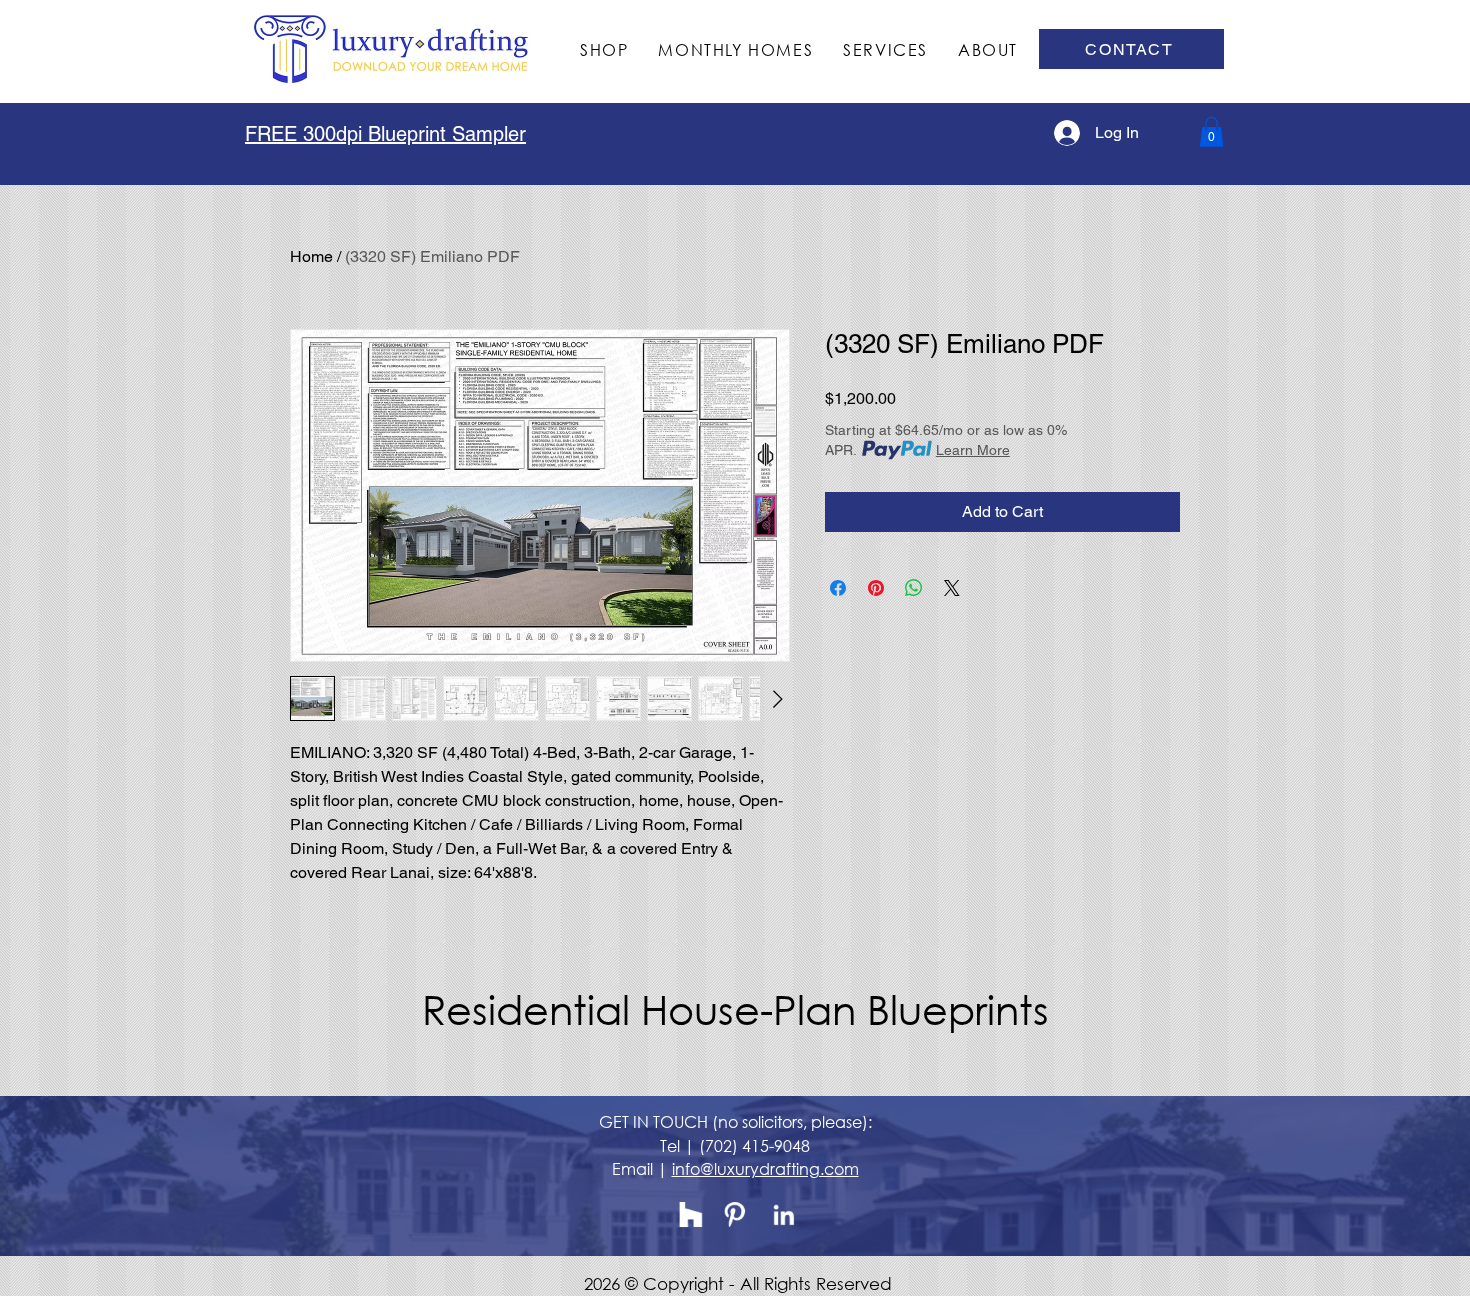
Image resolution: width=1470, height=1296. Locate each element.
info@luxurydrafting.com (765, 1168)
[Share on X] (952, 588)
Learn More (973, 450)
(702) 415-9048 (754, 1145)
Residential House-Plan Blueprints (735, 1008)
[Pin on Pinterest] (876, 588)
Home (311, 256)
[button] (1211, 132)
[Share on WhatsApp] (914, 588)
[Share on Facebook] (838, 588)
